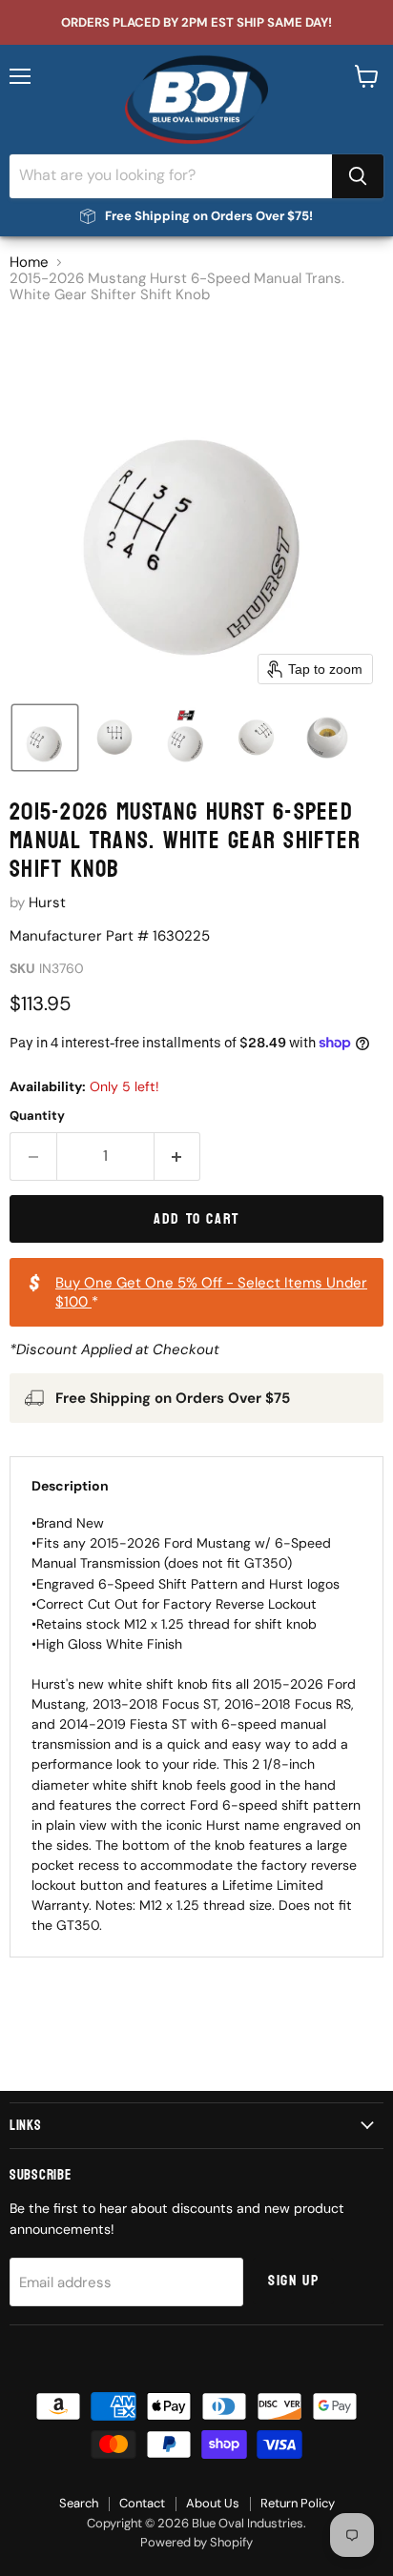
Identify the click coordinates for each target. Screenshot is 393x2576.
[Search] (358, 176)
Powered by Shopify (196, 2542)
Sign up (293, 2281)
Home (29, 263)
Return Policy (298, 2503)
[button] (45, 738)
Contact (142, 2503)
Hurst (47, 903)
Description (70, 1486)
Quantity (37, 1116)
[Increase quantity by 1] (178, 1156)
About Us (213, 2503)
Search (79, 2503)
